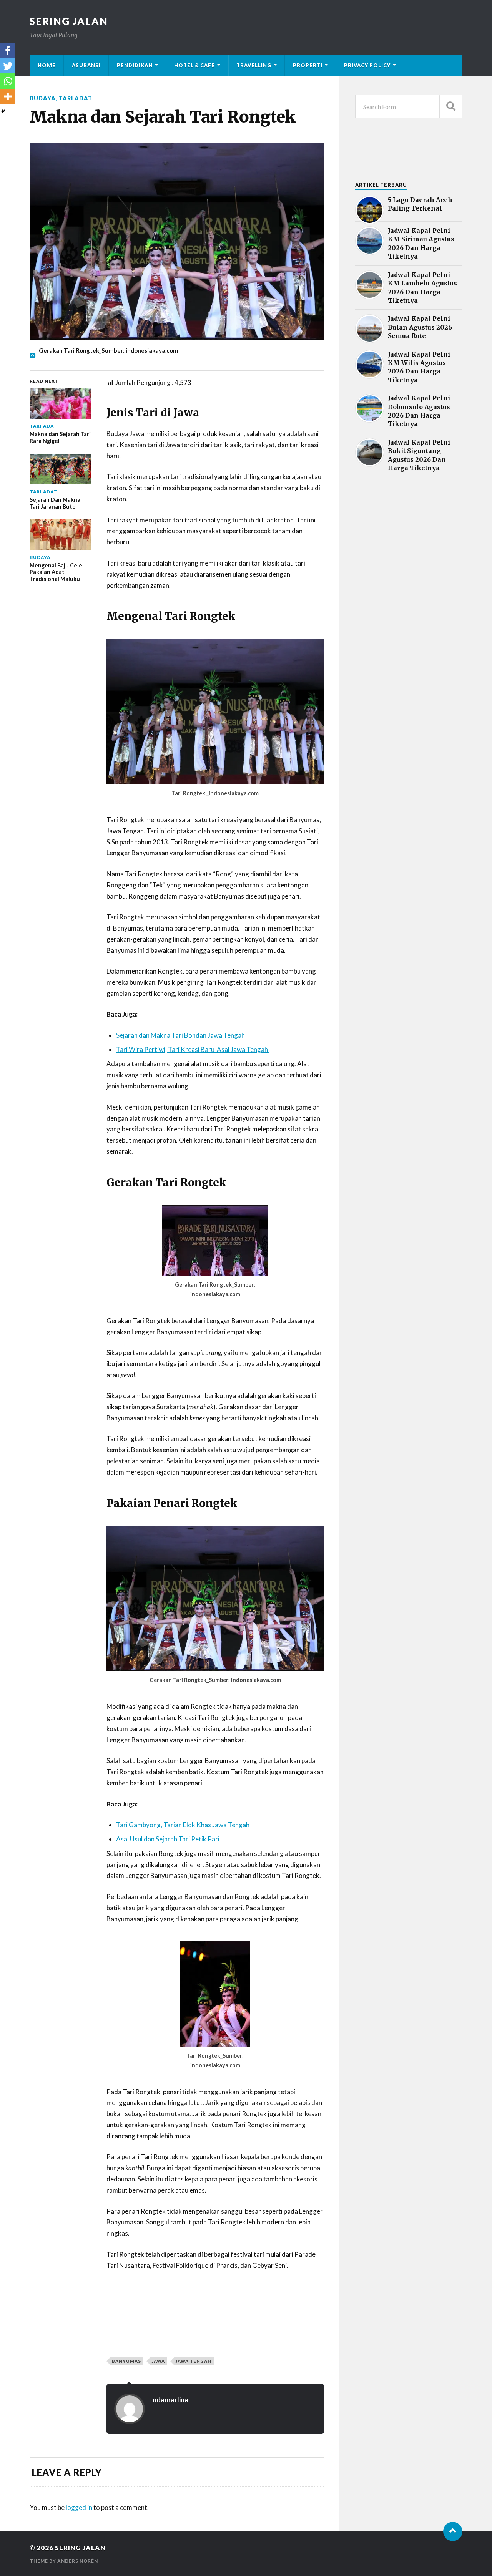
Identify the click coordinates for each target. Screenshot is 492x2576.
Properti (308, 65)
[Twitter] (8, 66)
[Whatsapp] (8, 81)
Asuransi (86, 65)
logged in (79, 2507)
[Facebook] (8, 50)
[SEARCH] (451, 107)
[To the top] (453, 2531)
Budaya (43, 98)
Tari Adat (76, 98)
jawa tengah (194, 2361)
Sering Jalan (69, 21)
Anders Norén (78, 2561)
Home (47, 65)
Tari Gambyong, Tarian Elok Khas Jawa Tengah (183, 1825)
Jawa (158, 2361)
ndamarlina (170, 2400)
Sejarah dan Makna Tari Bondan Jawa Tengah (180, 1035)
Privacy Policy (367, 65)
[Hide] (3, 111)
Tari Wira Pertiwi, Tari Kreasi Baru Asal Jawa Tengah (193, 1049)
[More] (8, 96)
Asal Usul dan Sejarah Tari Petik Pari (168, 1839)
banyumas (126, 2361)
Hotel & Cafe (194, 65)
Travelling (254, 65)
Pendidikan (135, 65)
